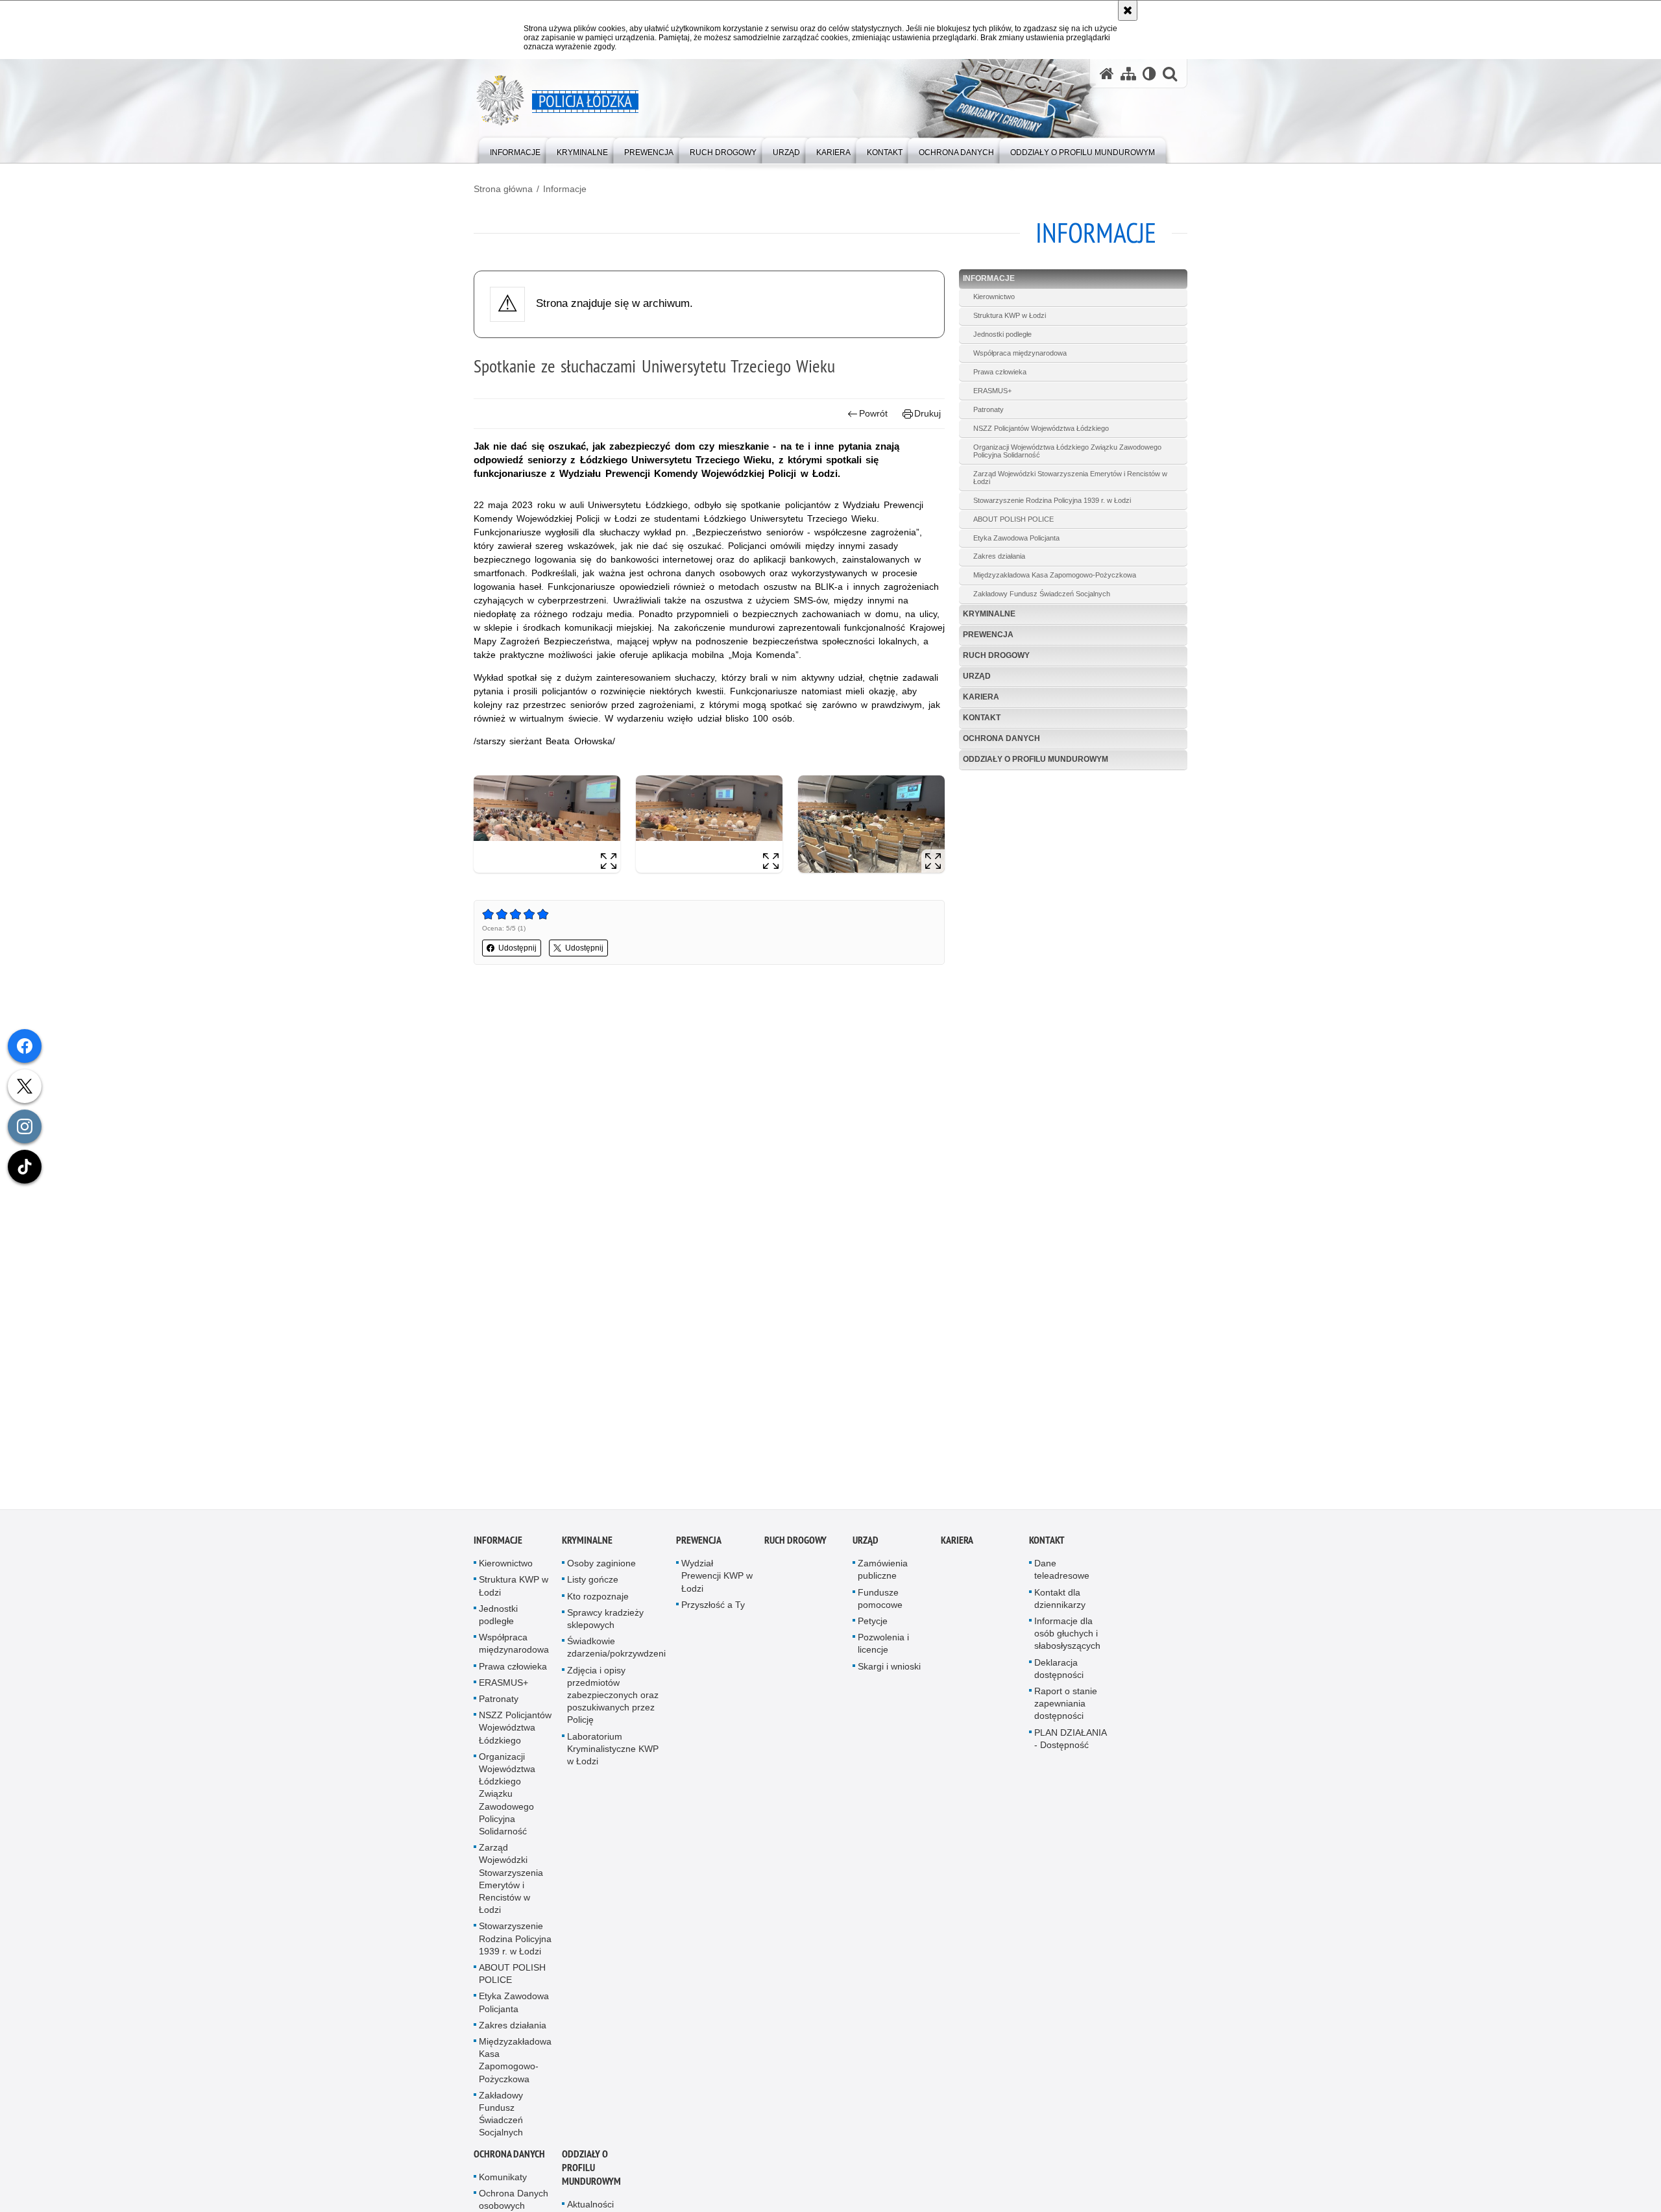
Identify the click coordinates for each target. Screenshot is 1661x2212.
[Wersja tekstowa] (1149, 74)
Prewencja (988, 635)
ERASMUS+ (992, 391)
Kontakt (982, 718)
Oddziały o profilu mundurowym (1036, 759)
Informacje (565, 189)
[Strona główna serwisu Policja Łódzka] (1107, 74)
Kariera (981, 697)
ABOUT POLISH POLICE (1013, 519)
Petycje (873, 1622)
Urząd (977, 676)
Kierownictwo (994, 297)
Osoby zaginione (601, 1564)
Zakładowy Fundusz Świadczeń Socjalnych (1042, 594)
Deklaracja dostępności (1059, 1670)
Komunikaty (503, 2178)
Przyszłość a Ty (713, 1606)
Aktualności (590, 2206)
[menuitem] (515, 150)
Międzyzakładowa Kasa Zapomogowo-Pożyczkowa (1055, 575)
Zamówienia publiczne (883, 1571)
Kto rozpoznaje (598, 1598)
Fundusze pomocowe (880, 1600)
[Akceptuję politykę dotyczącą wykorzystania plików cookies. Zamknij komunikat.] (1128, 10)
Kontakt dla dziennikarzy (1060, 1600)
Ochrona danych (1001, 738)
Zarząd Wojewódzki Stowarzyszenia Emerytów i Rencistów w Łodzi (1070, 478)
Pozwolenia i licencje (883, 1645)
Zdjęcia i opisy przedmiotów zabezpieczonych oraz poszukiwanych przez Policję (613, 1696)
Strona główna (503, 189)
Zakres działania (999, 556)
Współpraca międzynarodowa (1020, 353)
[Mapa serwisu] (1128, 74)
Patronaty (988, 409)
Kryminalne (989, 614)
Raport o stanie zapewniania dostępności (1066, 1705)
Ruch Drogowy (996, 655)
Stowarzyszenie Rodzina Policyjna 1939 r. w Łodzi (1052, 500)
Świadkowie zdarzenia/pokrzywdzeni (616, 1648)
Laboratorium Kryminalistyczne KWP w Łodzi (613, 1750)
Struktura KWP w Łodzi (1010, 315)
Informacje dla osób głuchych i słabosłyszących (1067, 1635)
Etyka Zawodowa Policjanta (1016, 538)
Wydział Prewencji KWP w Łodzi (717, 1577)
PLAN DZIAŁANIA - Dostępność (1070, 1740)
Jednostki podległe (1002, 334)
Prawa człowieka (1000, 372)
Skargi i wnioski (889, 1668)
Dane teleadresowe (1062, 1571)
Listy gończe (593, 1581)
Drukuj (927, 413)
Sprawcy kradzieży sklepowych (605, 1620)
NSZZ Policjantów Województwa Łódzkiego (1041, 428)
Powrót (873, 413)
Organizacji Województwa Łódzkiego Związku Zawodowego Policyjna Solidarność (1067, 451)
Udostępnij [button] (517, 948)
